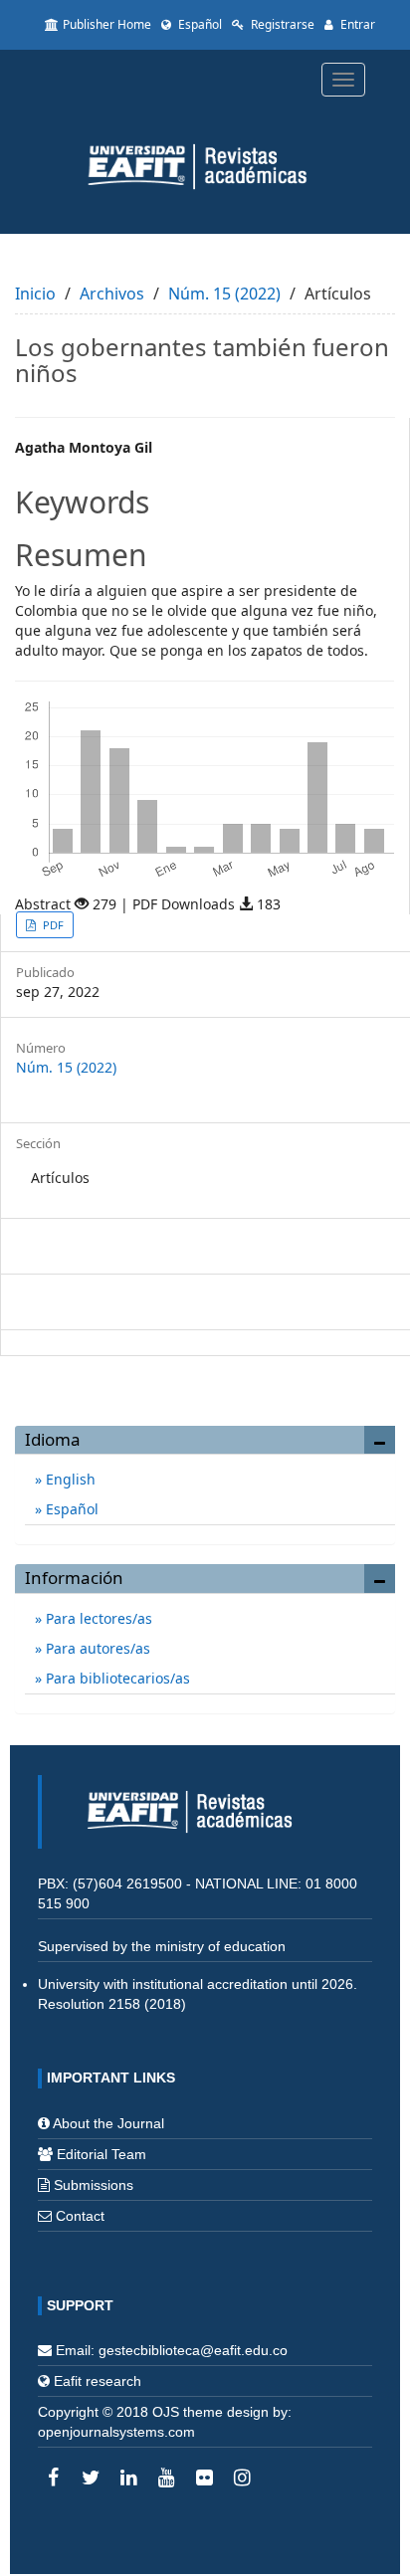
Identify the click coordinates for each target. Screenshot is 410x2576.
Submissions (94, 2185)
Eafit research (98, 2381)
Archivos (112, 294)
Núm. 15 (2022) (224, 294)
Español (199, 24)
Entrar (356, 24)
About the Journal (108, 2123)
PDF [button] (52, 925)
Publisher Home (107, 24)
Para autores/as (96, 1648)
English (69, 1479)
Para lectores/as (97, 1618)
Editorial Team (102, 2154)
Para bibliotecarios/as (116, 1678)
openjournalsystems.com (116, 2432)
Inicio (35, 294)
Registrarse (281, 24)
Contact (80, 2216)
